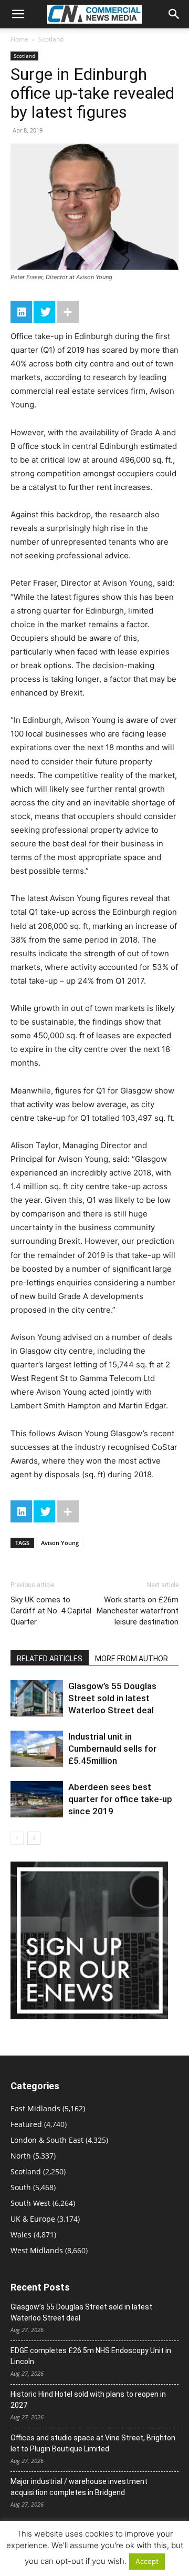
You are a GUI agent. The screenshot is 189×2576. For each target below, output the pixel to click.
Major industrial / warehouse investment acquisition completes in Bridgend (79, 2487)
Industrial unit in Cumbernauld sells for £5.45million (112, 1749)
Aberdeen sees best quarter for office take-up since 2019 (120, 1799)
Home (19, 39)
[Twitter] (44, 312)
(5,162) (48, 2108)
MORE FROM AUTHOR (132, 1659)
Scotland (51, 39)
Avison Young (60, 1543)
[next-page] (34, 1838)
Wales (21, 2235)
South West (30, 2203)
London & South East (47, 2140)
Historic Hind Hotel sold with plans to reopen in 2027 (88, 2400)
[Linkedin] (21, 312)
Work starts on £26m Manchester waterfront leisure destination (138, 1611)
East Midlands (35, 2108)
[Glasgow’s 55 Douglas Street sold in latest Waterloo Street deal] (37, 1698)
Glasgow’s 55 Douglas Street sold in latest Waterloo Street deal (112, 1698)
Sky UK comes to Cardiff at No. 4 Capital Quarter (51, 1611)
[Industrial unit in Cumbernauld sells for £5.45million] (37, 1749)
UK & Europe (33, 2219)
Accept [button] (147, 2561)
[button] (18, 14)
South (21, 2187)
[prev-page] (17, 1838)
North (21, 2156)
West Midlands (37, 2250)
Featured (26, 2124)
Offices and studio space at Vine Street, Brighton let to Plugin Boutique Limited (93, 2443)
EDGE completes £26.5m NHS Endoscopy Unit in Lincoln (91, 2356)
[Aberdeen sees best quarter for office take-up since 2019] (37, 1799)
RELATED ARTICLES (50, 1659)
